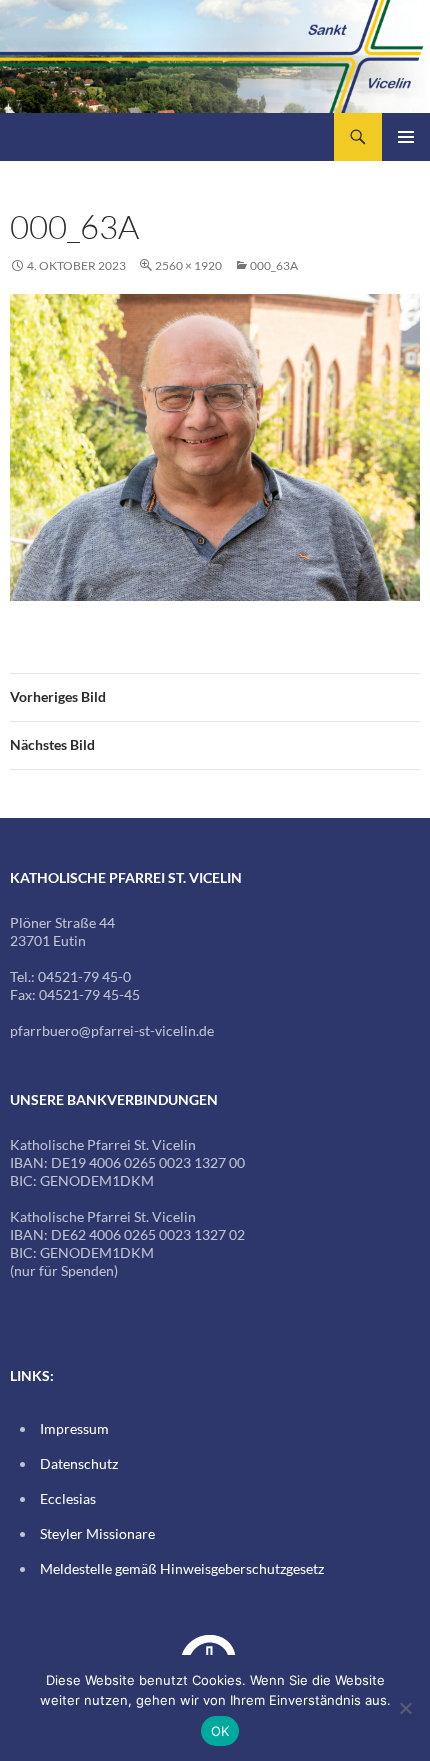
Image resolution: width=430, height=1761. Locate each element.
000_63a (274, 265)
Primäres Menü (406, 137)
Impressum (74, 1428)
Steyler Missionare (97, 1533)
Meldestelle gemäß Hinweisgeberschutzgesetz (182, 1568)
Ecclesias (68, 1498)
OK (220, 1731)
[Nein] (405, 1708)
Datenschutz (79, 1463)
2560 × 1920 (188, 265)
